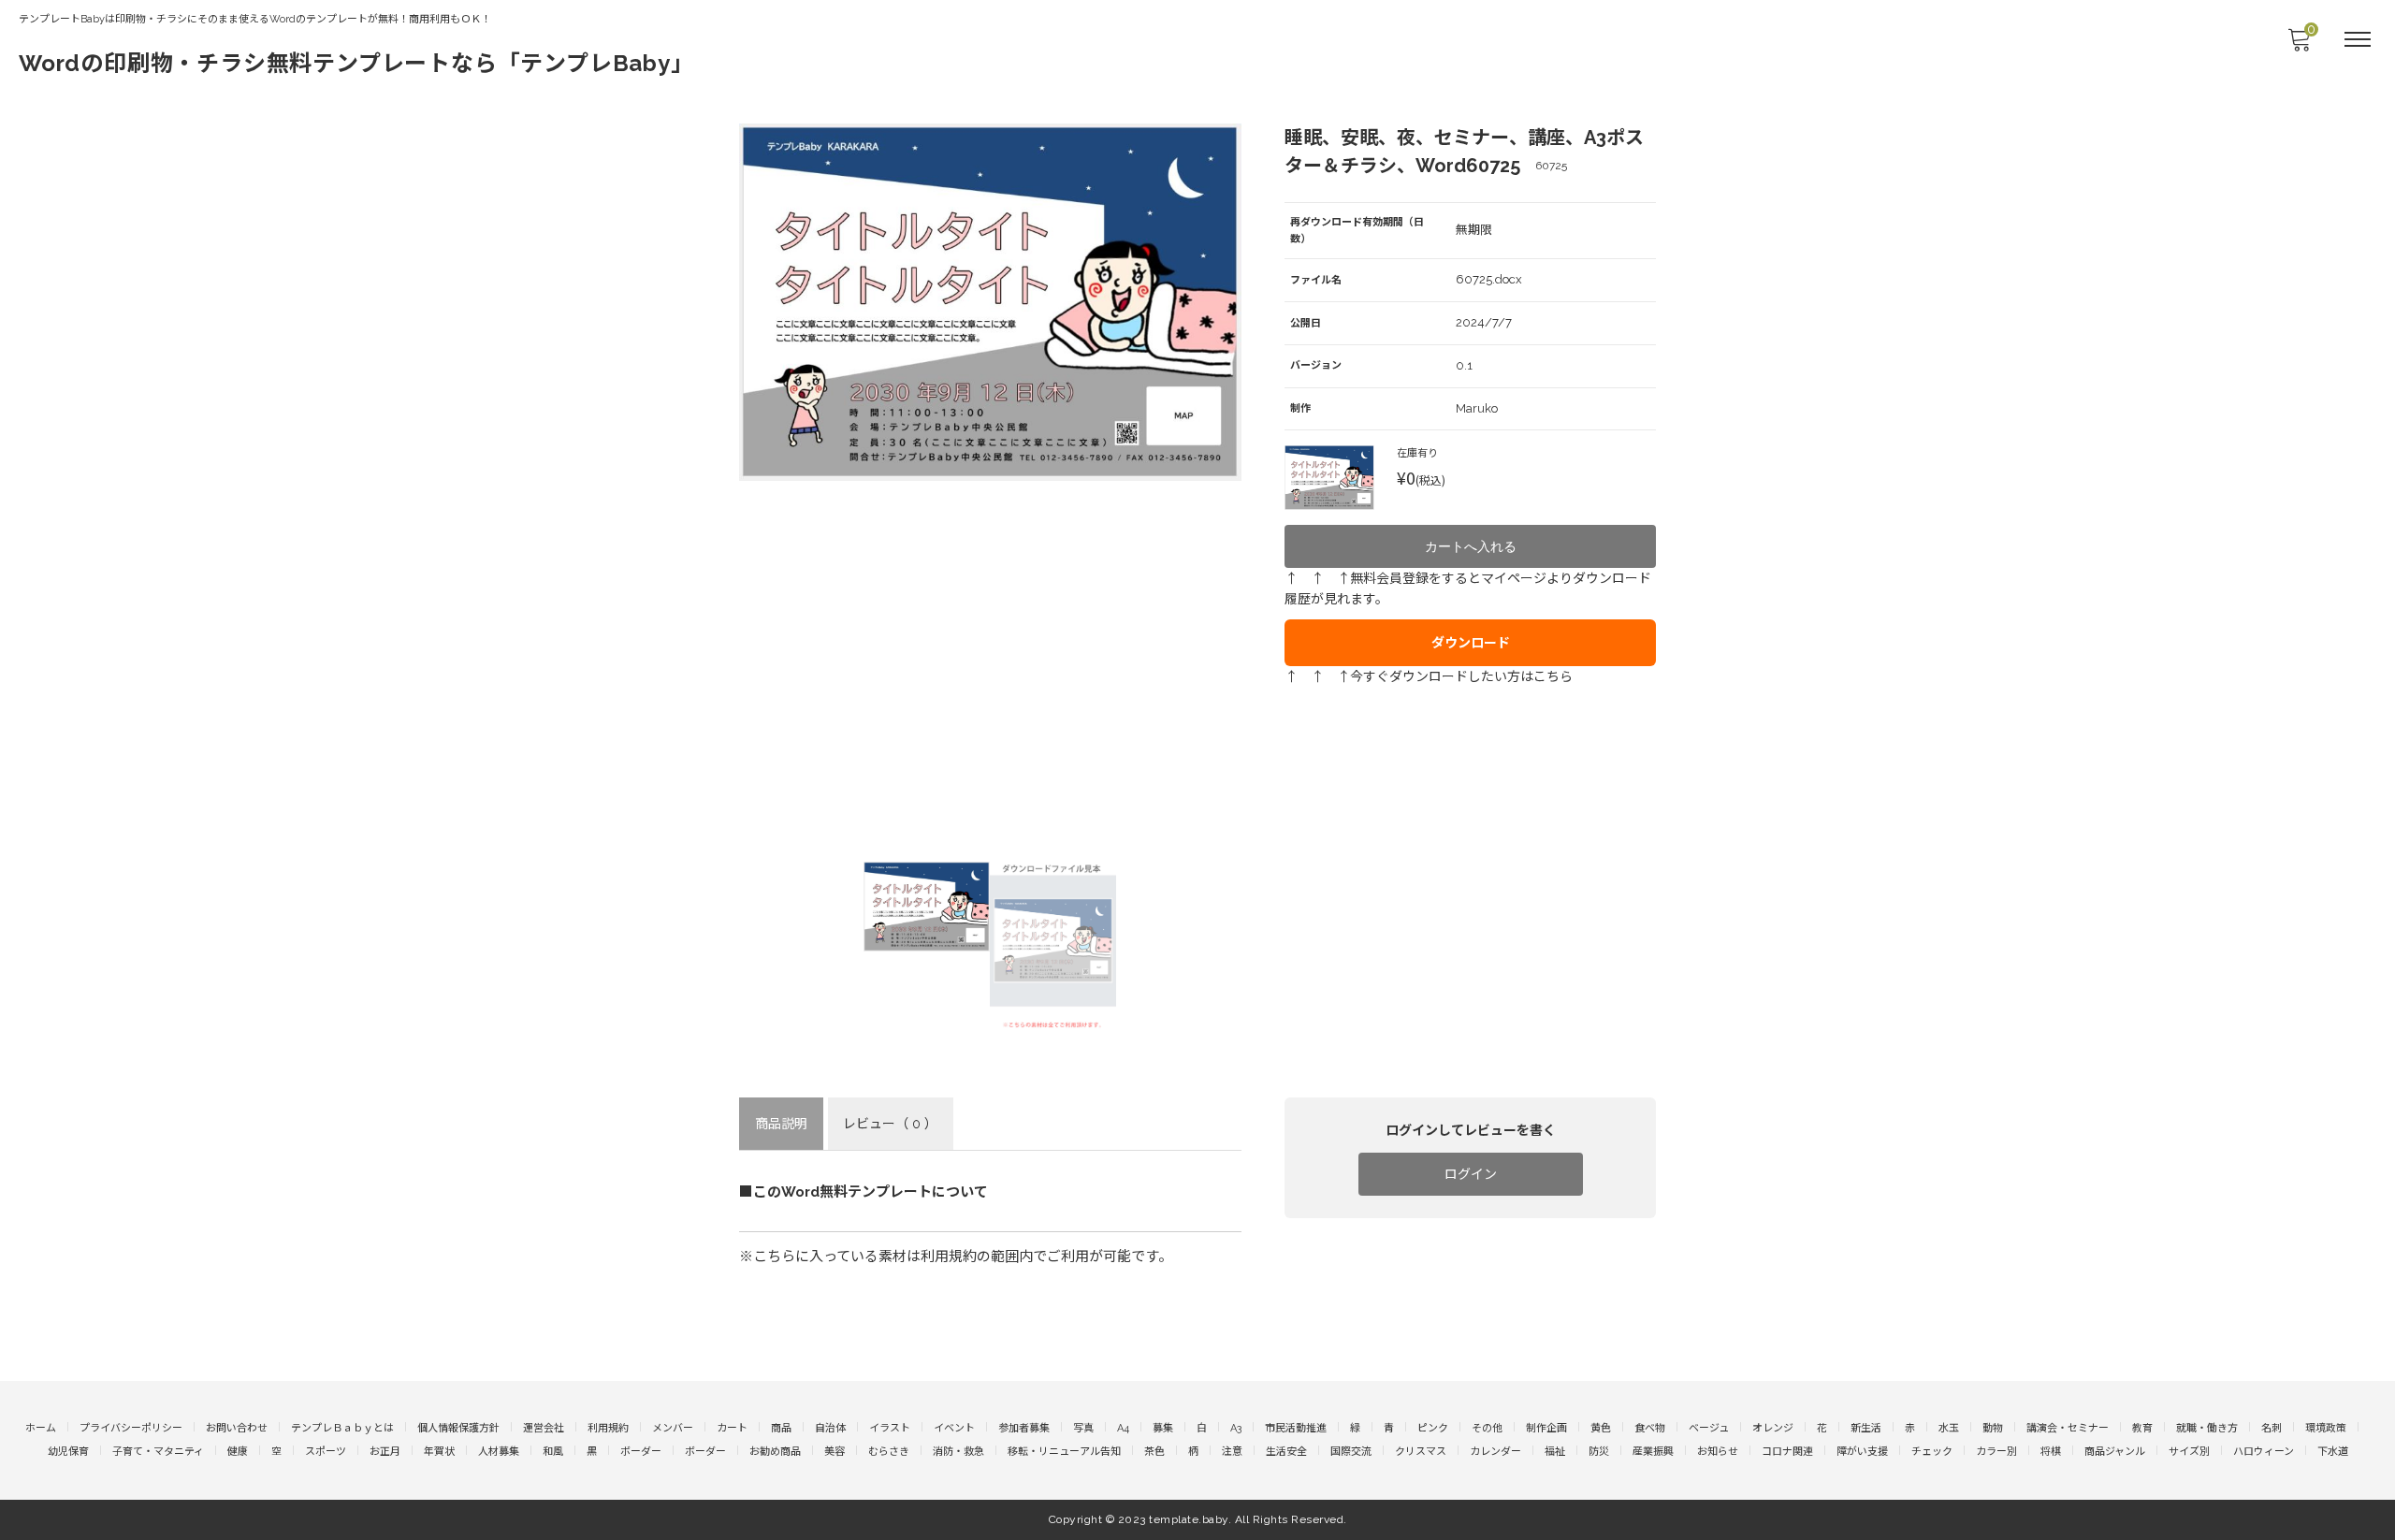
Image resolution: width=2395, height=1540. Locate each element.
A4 (1123, 1428)
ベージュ (1709, 1428)
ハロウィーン (2264, 1452)
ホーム (41, 1428)
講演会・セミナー (2068, 1428)
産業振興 (1653, 1452)
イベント (954, 1428)
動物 (1993, 1428)
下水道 (2333, 1452)
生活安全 (1286, 1452)
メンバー (673, 1428)
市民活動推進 (1296, 1428)
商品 (781, 1428)
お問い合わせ (237, 1428)
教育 (2142, 1428)
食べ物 (1650, 1428)
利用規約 (608, 1428)
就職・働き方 (2207, 1428)
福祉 (1555, 1452)
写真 (1083, 1428)
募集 (1163, 1428)
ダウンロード (1471, 643)
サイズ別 (2189, 1452)
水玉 (1949, 1428)
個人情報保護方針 (458, 1428)
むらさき (889, 1452)
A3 (1236, 1428)
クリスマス (1421, 1452)
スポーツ (326, 1452)
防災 (1599, 1452)
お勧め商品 (775, 1452)
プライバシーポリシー (131, 1428)
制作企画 (1546, 1428)
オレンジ (1773, 1428)
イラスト (890, 1428)
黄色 (1601, 1428)
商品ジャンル (2115, 1452)
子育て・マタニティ (158, 1452)
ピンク (1433, 1428)
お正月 (385, 1452)
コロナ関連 (1787, 1452)
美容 (835, 1452)
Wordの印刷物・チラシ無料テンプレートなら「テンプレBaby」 (356, 63)
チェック (1932, 1452)
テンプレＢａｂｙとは (342, 1428)
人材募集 (499, 1452)
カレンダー (1495, 1452)
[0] (2299, 45)
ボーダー (641, 1452)
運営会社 (544, 1428)
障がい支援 (1862, 1452)
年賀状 (439, 1452)
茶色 (1154, 1452)
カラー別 (1996, 1452)
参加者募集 (1024, 1428)
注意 (1232, 1452)
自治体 (830, 1428)
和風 (553, 1452)
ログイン (1471, 1174)
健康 (238, 1452)
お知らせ (1718, 1452)
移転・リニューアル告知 (1064, 1452)
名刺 (2272, 1428)
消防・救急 (958, 1452)
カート (732, 1428)
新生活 (1866, 1428)
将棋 (2051, 1452)
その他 (1487, 1428)
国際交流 (1351, 1452)
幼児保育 (68, 1452)
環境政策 (2326, 1428)
